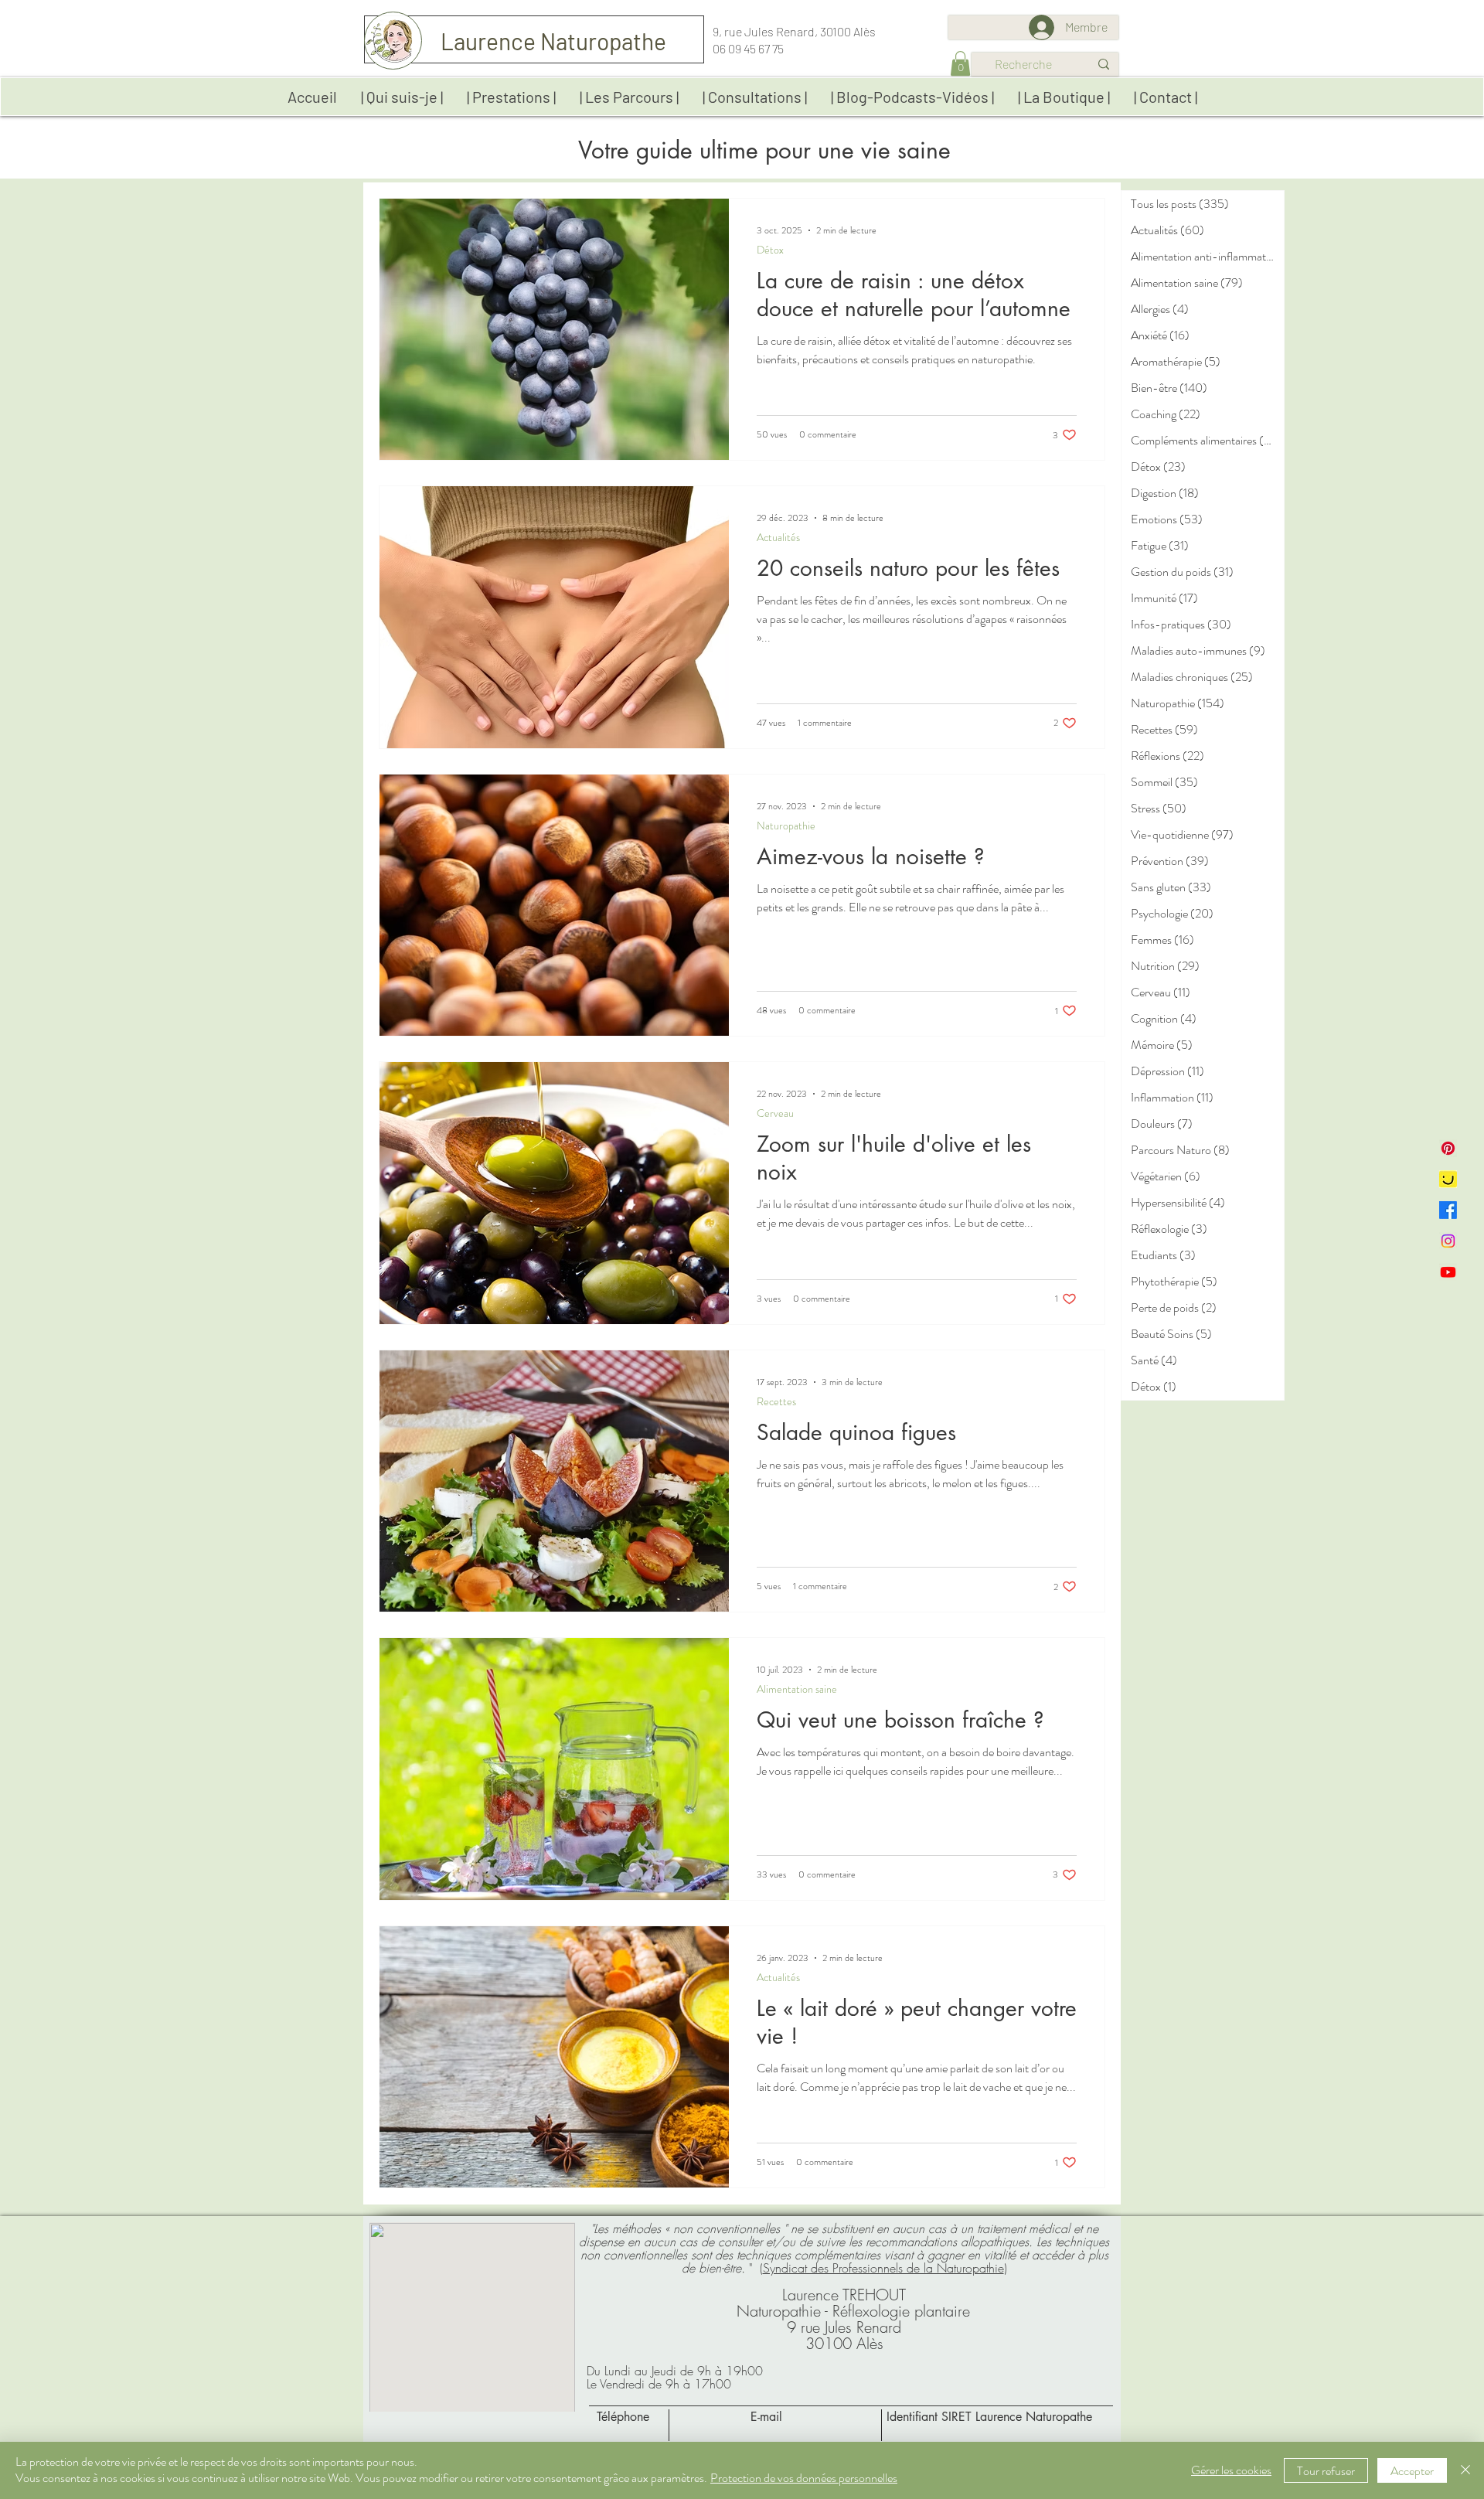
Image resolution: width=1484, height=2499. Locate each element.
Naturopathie (786, 826)
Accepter (1412, 2471)
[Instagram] (1448, 1241)
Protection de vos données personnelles (804, 2478)
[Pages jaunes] (1448, 1179)
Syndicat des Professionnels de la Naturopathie (883, 2268)
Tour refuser (1326, 2471)
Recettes (776, 1402)
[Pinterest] (1448, 1148)
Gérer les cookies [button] (1231, 2470)
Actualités (778, 538)
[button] (960, 63)
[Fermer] (1465, 2470)
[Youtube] (1448, 1272)
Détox (770, 250)
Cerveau (775, 1113)
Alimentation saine (797, 1689)
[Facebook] (1448, 1210)
